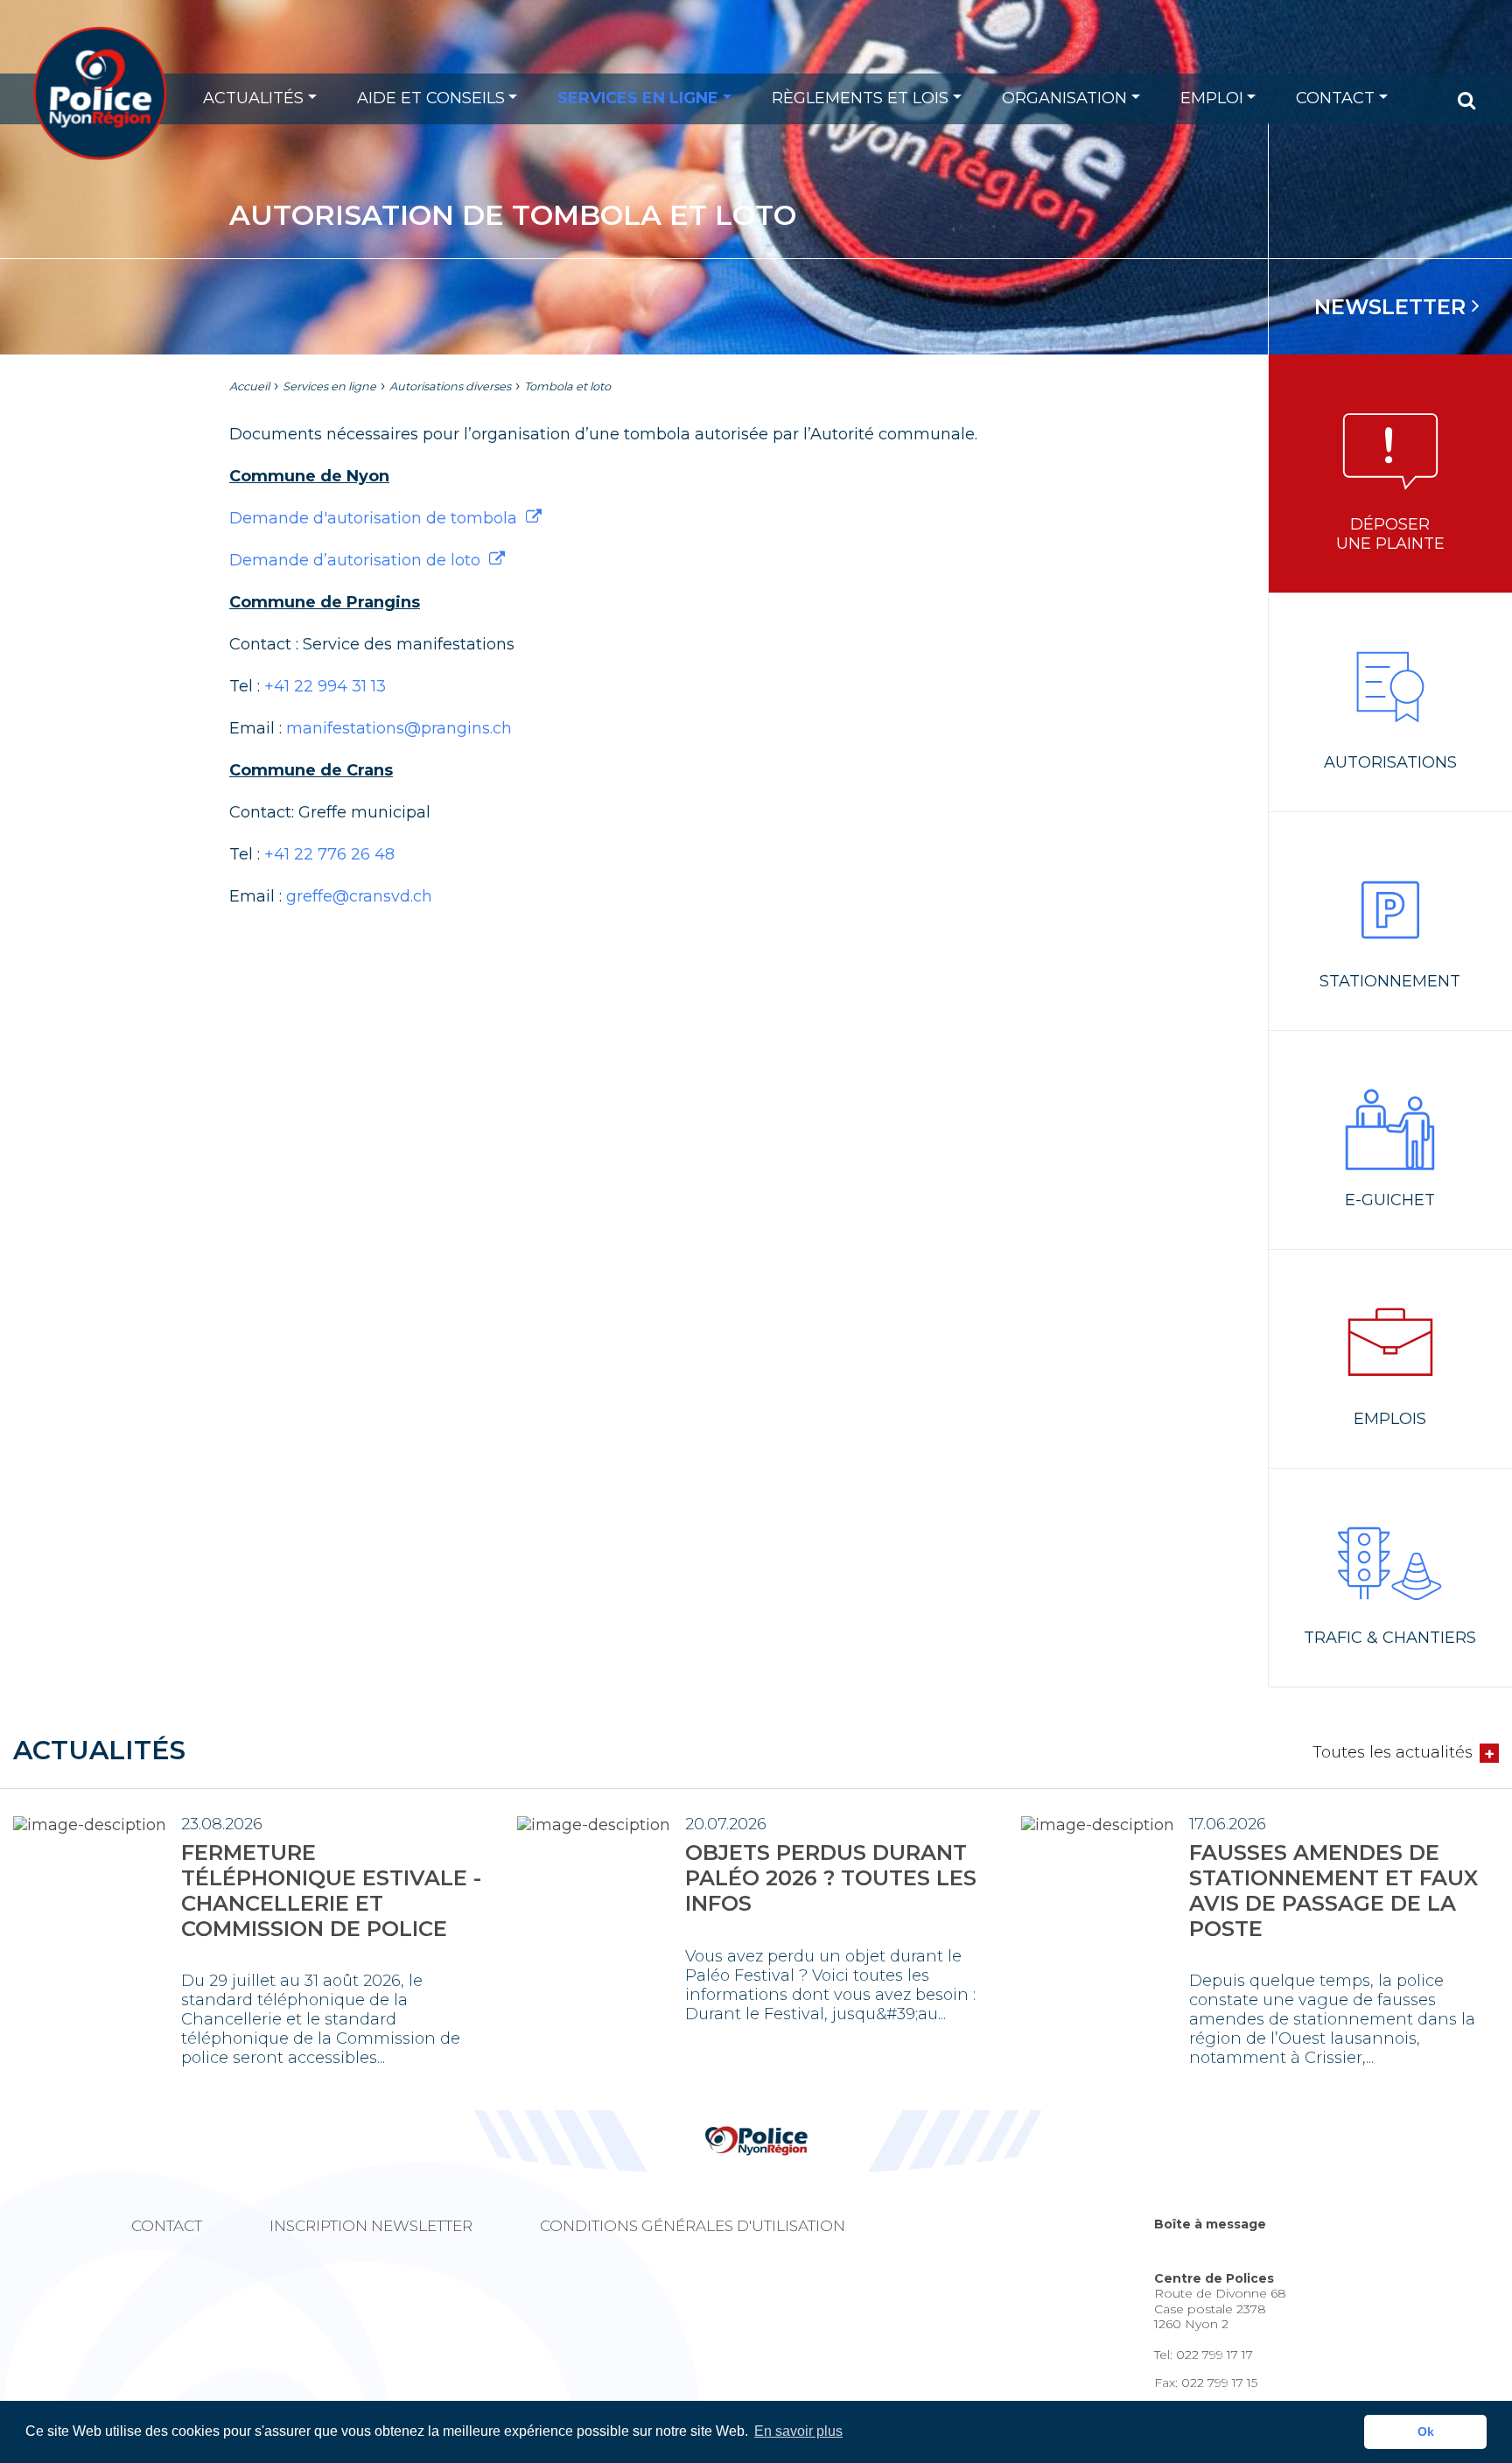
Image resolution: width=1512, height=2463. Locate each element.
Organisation (1064, 98)
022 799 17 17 (1214, 2354)
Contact (1335, 98)
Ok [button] (1426, 2431)
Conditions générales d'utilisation (693, 2226)
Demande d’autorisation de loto (355, 560)
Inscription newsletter (371, 2226)
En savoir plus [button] (798, 2431)
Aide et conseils (431, 98)
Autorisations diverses (450, 386)
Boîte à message (1210, 2224)
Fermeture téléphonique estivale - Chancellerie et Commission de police (331, 1890)
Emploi (1212, 98)
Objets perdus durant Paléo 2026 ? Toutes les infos (831, 1878)
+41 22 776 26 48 (329, 854)
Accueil (249, 386)
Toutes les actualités (1393, 1753)
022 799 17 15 (1219, 2382)
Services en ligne (638, 98)
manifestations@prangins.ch (399, 728)
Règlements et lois (860, 98)
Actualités (253, 98)
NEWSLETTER (1393, 307)
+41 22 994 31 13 (325, 686)
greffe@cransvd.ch (359, 896)
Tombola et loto (567, 386)
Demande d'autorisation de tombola (373, 518)
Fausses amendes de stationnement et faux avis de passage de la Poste (1333, 1890)
